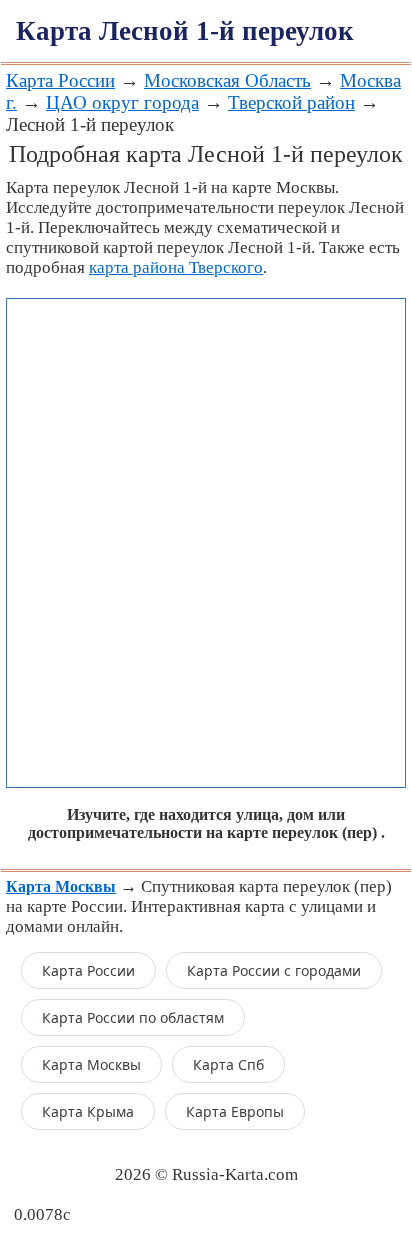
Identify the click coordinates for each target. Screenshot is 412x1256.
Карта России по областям (133, 1017)
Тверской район (291, 102)
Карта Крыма (88, 1111)
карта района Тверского (176, 267)
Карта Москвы (91, 1064)
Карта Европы (235, 1111)
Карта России (60, 80)
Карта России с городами (274, 970)
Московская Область (227, 80)
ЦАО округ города (122, 102)
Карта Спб (228, 1064)
